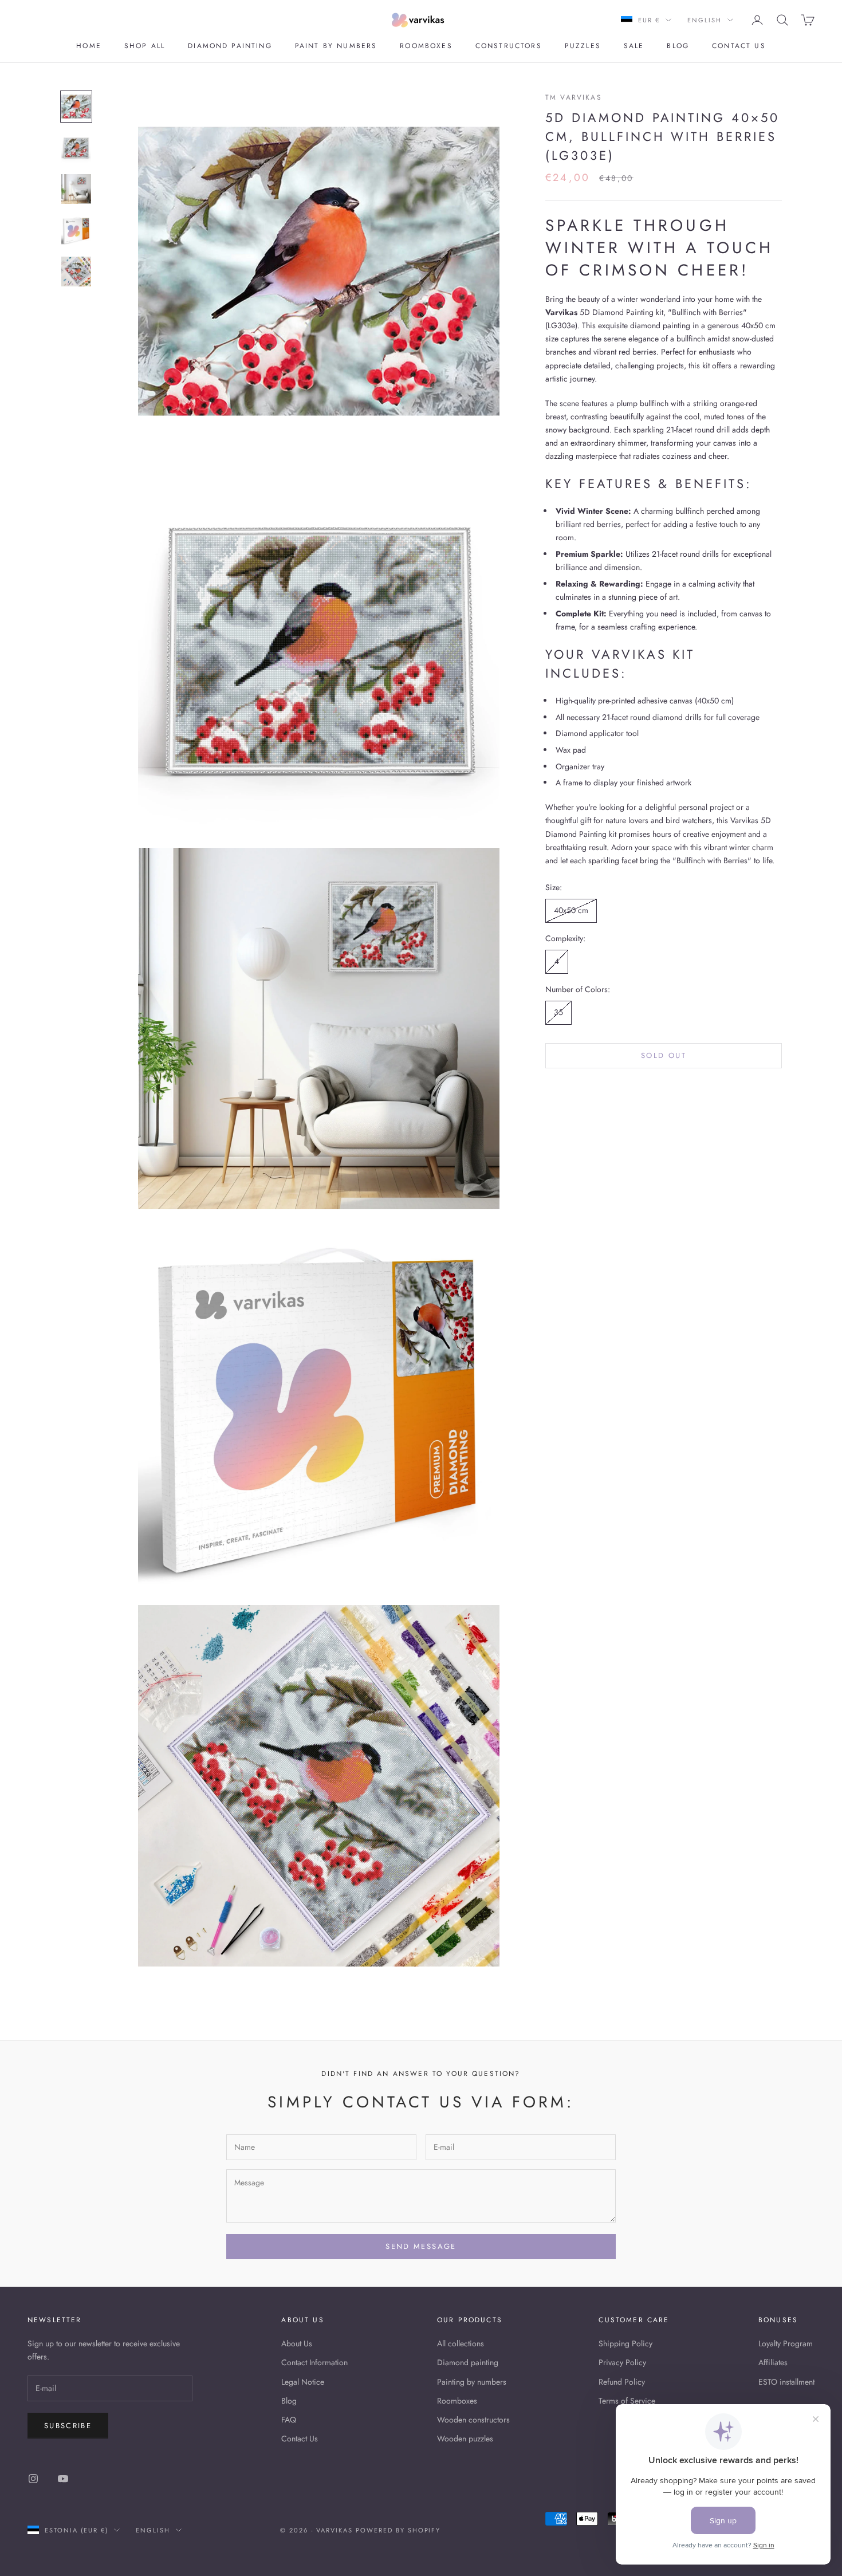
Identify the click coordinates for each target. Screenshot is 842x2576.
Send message (421, 2246)
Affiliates (773, 2362)
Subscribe (68, 2426)
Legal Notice (303, 2382)
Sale (634, 46)
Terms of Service (627, 2401)
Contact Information (314, 2362)
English (705, 20)
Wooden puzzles (465, 2439)
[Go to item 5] (76, 272)
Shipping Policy (625, 2343)
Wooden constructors (473, 2420)
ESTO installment (786, 2382)
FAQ (289, 2420)
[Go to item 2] (76, 148)
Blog (678, 46)
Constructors (509, 46)
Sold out (664, 1055)
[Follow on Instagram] (33, 2479)
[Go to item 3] (76, 189)
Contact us (739, 46)
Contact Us (300, 2439)
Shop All (145, 46)
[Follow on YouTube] (63, 2479)
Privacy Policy (622, 2362)
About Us (297, 2343)
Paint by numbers (336, 46)
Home (89, 46)
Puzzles (583, 46)
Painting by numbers (472, 2382)
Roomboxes (426, 46)
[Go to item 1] (76, 107)
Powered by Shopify (398, 2530)
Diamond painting (230, 46)
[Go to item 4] (76, 230)
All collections (461, 2343)
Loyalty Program (786, 2343)
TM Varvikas (574, 97)
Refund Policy (622, 2382)
